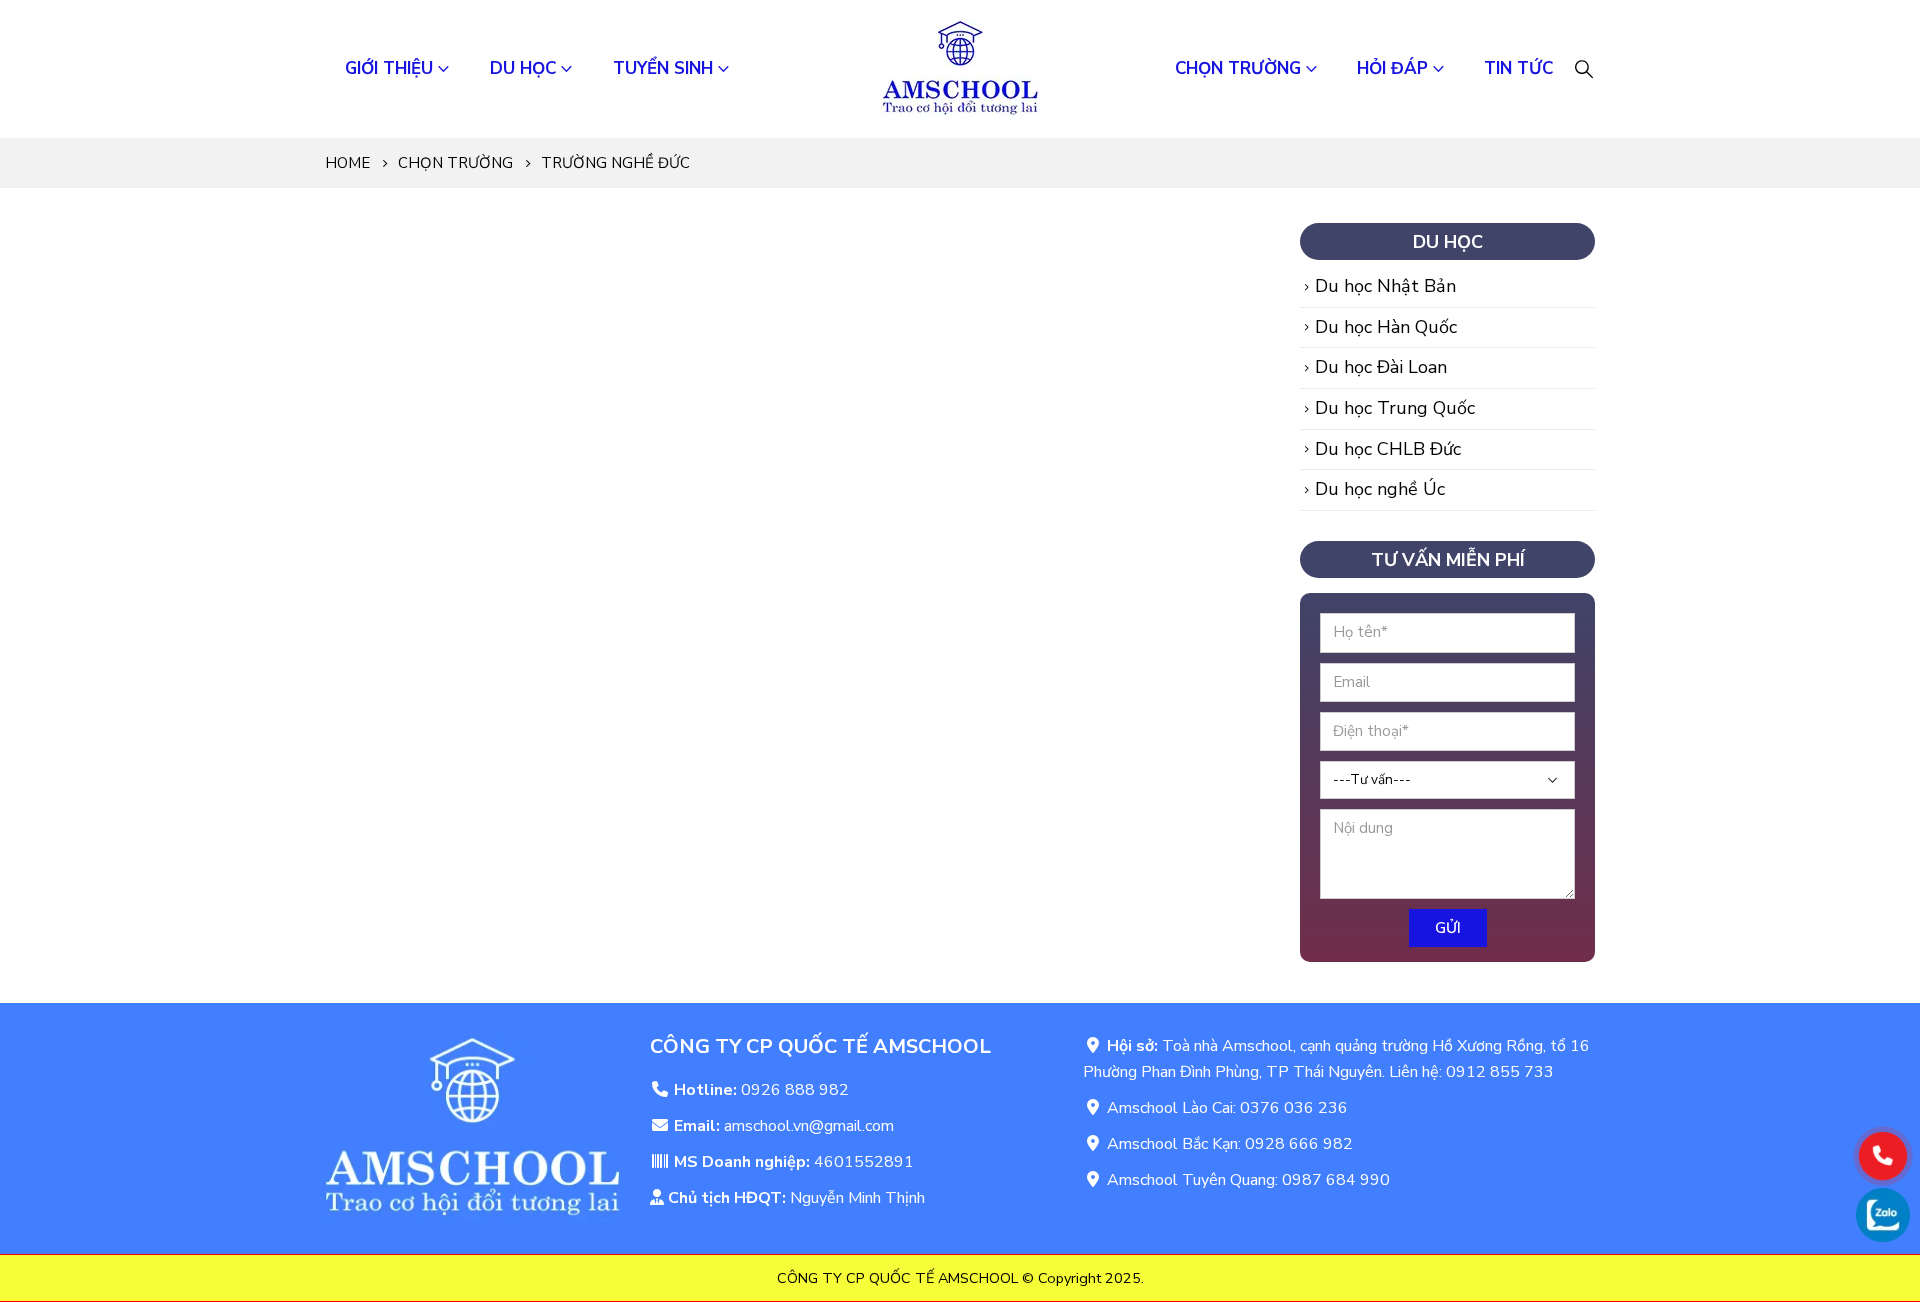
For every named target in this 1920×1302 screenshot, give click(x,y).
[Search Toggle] (1584, 69)
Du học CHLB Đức (1388, 449)
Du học (523, 68)
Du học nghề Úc (1380, 489)
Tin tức (1518, 68)
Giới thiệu (389, 68)
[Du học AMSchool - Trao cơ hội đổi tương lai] (960, 69)
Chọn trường (1238, 68)
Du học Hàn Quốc (1386, 327)
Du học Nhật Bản (1385, 286)
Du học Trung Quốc (1395, 408)
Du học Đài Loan (1381, 367)
